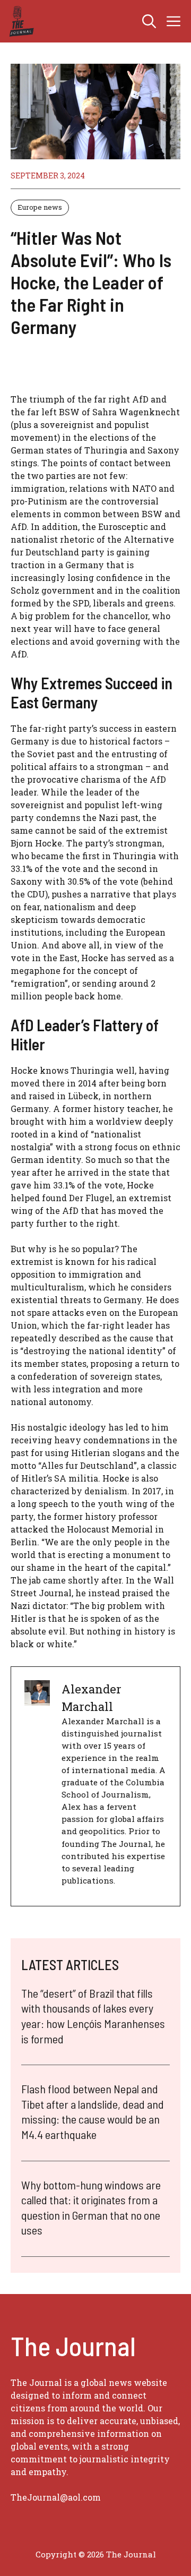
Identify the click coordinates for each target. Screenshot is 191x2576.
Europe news (40, 207)
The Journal (131, 2554)
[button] (149, 21)
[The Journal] (20, 21)
